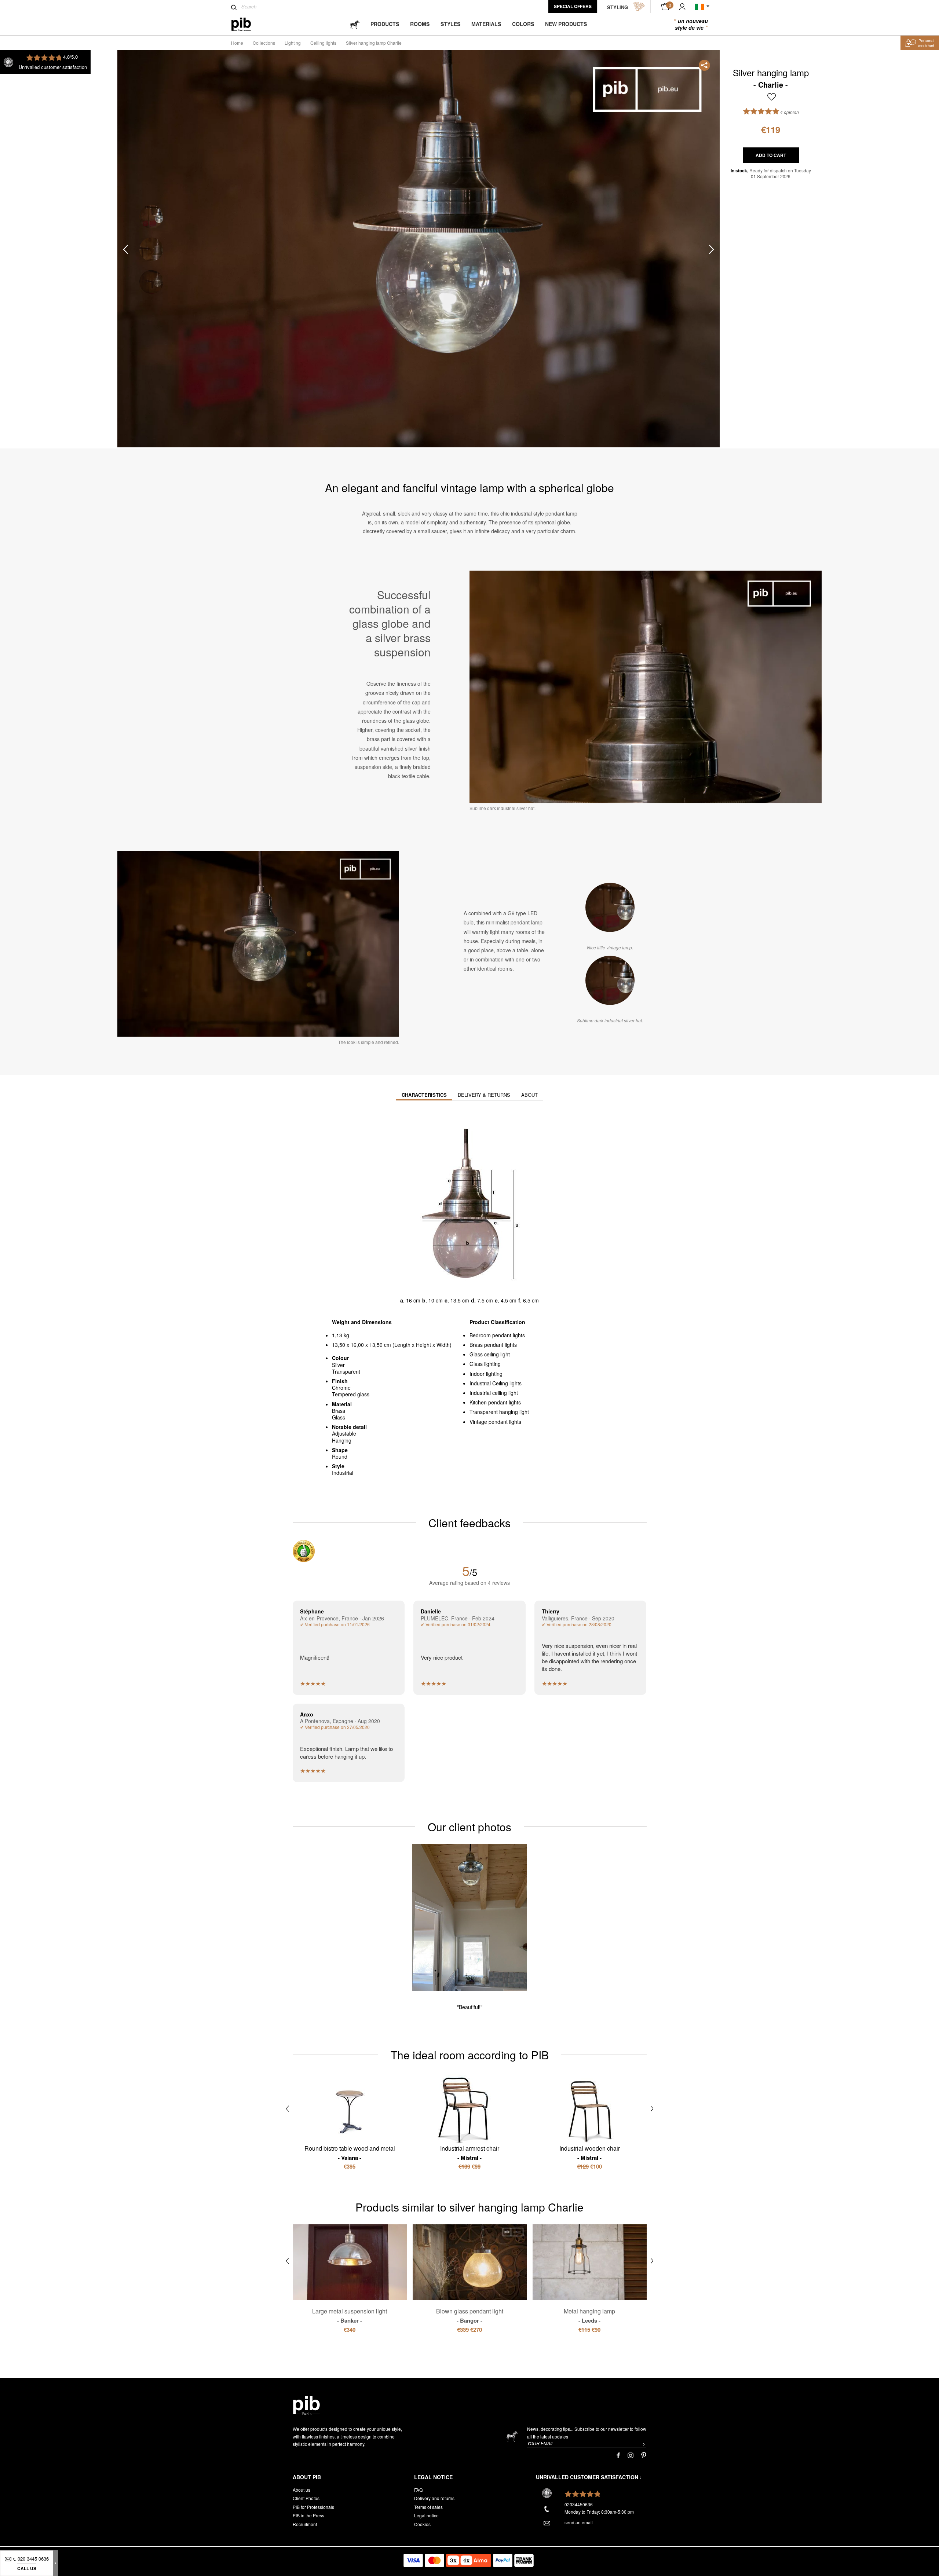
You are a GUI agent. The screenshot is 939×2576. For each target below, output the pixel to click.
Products (385, 24)
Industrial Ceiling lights (496, 1383)
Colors (523, 24)
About (529, 1095)
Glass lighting (485, 1364)
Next (712, 249)
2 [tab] (151, 249)
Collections (264, 43)
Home (237, 43)
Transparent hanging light (499, 1412)
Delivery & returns (484, 1095)
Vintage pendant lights (495, 1422)
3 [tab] (151, 282)
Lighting (293, 43)
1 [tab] (151, 217)
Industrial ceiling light (494, 1393)
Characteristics (424, 1095)
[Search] (234, 7)
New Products (566, 24)
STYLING (618, 7)
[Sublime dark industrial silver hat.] (610, 980)
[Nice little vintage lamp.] (610, 907)
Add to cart (771, 155)
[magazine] (355, 24)
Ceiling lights (323, 43)
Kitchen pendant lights (495, 1402)
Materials (486, 24)
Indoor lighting (486, 1374)
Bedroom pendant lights (497, 1335)
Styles (450, 24)
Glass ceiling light (490, 1354)
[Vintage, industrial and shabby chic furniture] (247, 24)
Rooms (420, 24)
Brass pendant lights (493, 1345)
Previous (125, 249)
